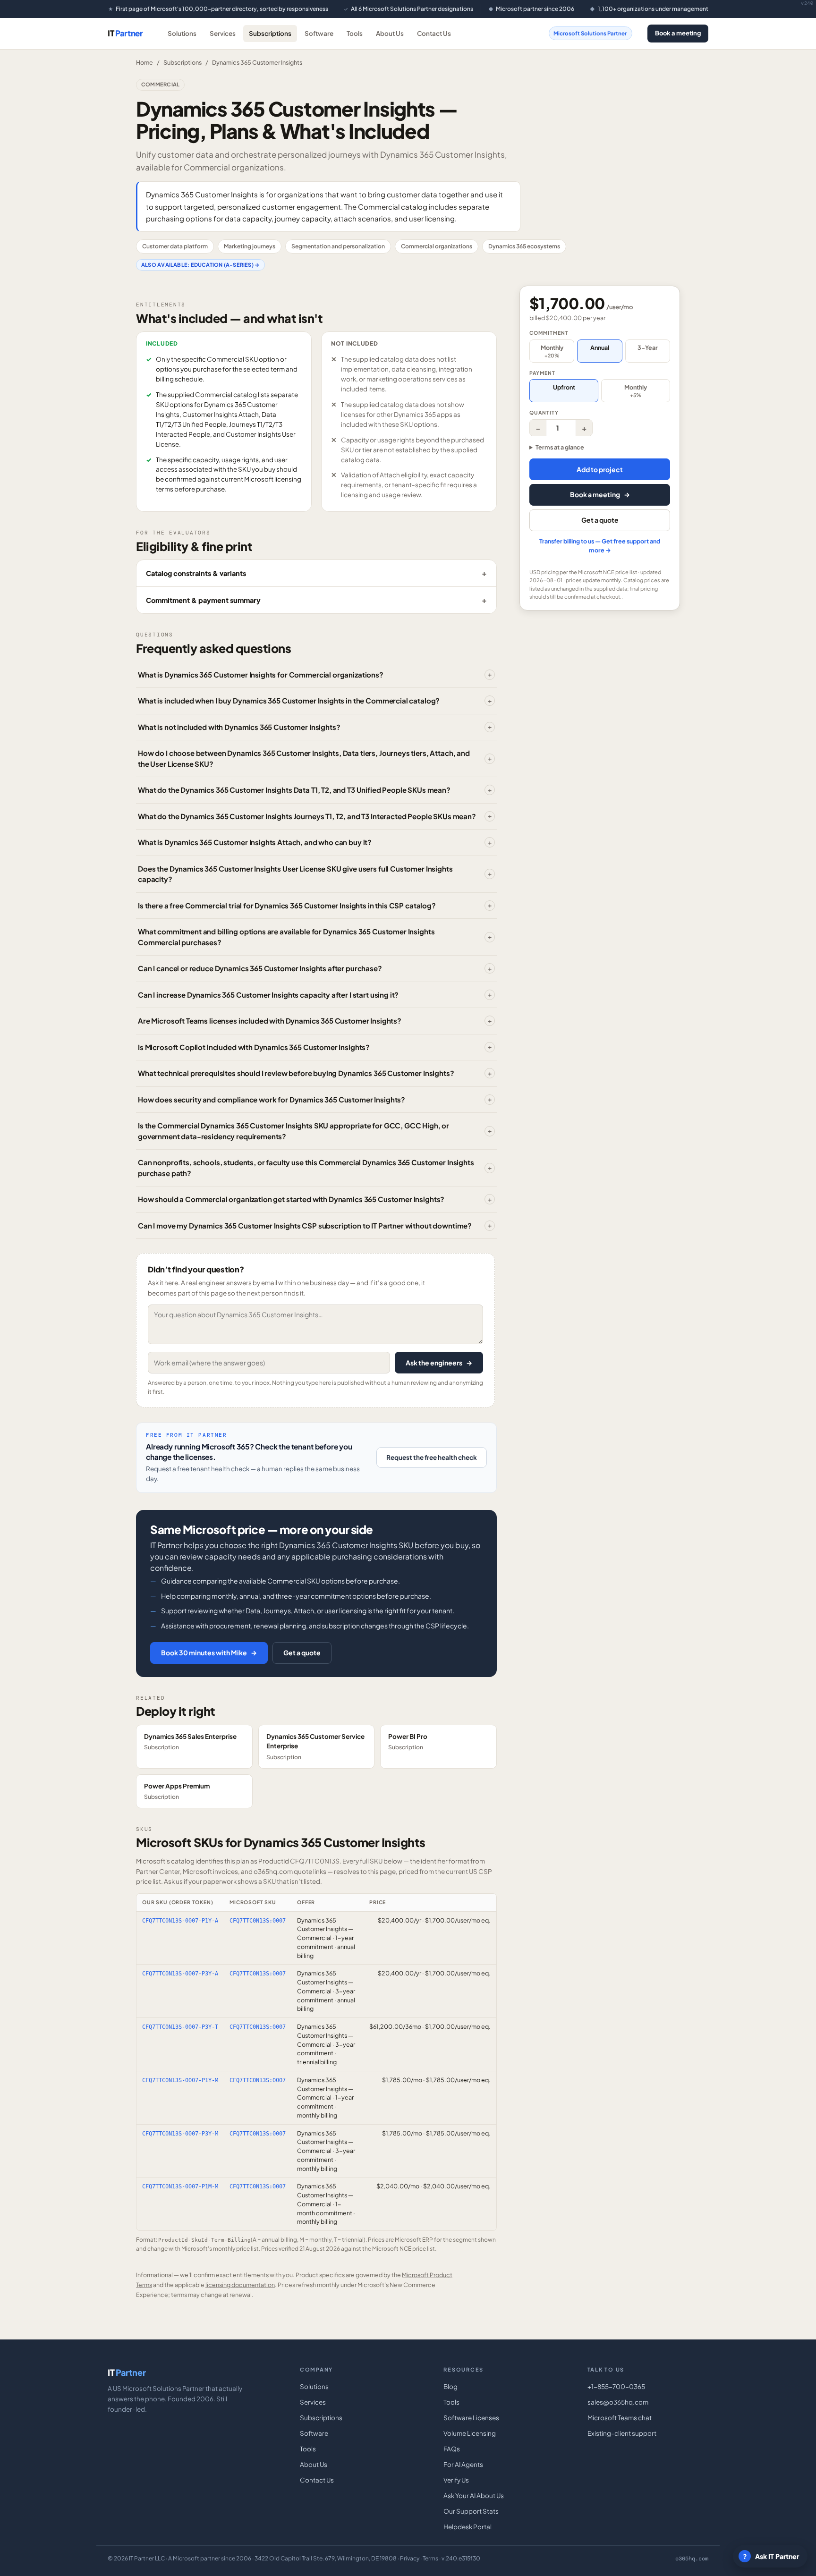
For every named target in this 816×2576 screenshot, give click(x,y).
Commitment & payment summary (203, 600)
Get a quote (302, 1652)
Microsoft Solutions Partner (590, 33)
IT (125, 33)
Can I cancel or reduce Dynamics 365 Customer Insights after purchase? (260, 968)
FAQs (452, 2449)
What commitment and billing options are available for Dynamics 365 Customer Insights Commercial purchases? (286, 937)
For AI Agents (463, 2464)
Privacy (410, 2558)
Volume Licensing (470, 2433)
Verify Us (456, 2480)
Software (319, 33)
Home (144, 62)
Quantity (544, 412)
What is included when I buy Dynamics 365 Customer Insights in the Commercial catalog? (289, 700)
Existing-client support (622, 2433)
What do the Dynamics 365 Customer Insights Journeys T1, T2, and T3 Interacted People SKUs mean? (307, 816)
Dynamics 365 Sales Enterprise (190, 1741)
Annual (600, 347)
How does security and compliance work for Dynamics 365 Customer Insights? (272, 1099)
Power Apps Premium (177, 1791)
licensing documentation (240, 2285)
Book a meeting (678, 33)
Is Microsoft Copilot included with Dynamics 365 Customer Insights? (254, 1047)
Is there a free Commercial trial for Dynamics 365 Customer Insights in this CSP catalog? (287, 905)
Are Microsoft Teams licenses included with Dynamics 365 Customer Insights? (270, 1021)
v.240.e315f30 (461, 2558)
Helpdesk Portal (467, 2527)
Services (223, 33)
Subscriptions (270, 33)
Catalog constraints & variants (196, 573)
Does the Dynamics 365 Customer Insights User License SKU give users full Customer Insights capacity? (295, 874)
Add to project (600, 469)
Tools (355, 33)
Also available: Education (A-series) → (200, 265)
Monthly (552, 351)
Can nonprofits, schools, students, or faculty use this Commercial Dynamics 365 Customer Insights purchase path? (306, 1168)
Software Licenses (471, 2418)
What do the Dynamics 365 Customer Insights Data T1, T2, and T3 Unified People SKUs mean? (294, 790)
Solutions (182, 33)
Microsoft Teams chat (620, 2418)
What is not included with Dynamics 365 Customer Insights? (239, 727)
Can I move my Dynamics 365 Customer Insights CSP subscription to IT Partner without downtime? (305, 1225)
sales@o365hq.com (618, 2402)
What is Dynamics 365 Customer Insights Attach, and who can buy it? (255, 842)
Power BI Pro (408, 1741)
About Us (390, 33)
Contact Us (434, 33)
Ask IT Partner (771, 2556)
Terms (430, 2558)
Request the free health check (432, 1457)
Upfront (564, 387)
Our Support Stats (471, 2511)
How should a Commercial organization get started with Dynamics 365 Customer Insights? (291, 1199)
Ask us (173, 1881)
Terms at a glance (560, 447)
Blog (450, 2386)
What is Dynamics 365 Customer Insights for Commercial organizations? (261, 674)
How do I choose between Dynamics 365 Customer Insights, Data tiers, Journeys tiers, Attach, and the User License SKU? (304, 758)
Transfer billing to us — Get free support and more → (600, 546)
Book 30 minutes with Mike (209, 1652)
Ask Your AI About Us (474, 2495)
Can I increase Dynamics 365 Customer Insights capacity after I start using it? (268, 995)
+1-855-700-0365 (616, 2386)
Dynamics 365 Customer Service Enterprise (315, 1746)
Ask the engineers (439, 1363)
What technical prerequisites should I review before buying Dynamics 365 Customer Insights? (296, 1073)
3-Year (648, 347)
